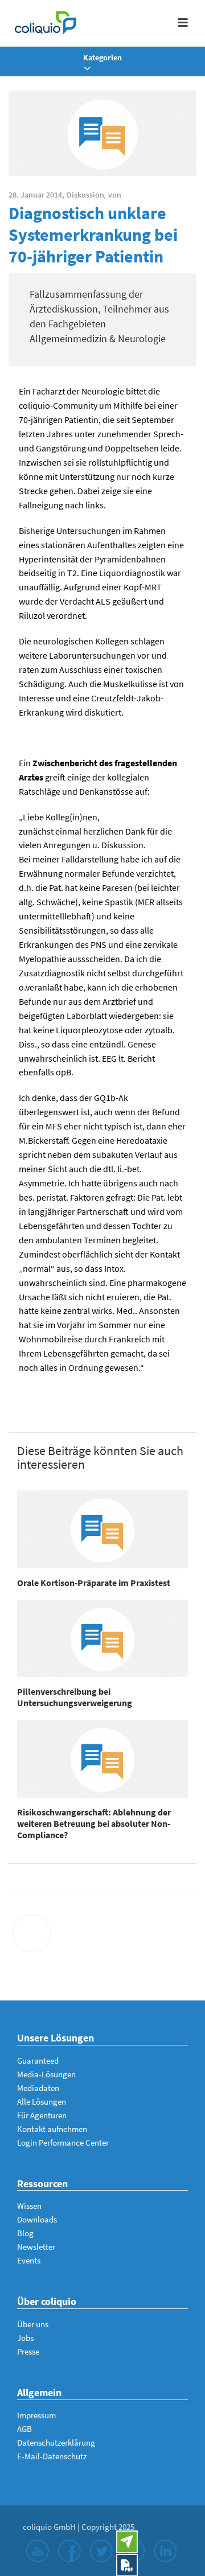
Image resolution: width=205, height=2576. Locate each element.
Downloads (37, 2219)
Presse (28, 2351)
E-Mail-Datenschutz (52, 2456)
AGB (24, 2429)
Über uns (33, 2324)
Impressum (36, 2415)
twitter (101, 2551)
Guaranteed (38, 2061)
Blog (25, 2233)
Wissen (29, 2206)
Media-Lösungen (46, 2074)
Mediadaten (38, 2088)
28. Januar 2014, (36, 195)
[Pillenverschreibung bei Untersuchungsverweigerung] (102, 1639)
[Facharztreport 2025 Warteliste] (127, 2565)
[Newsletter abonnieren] (127, 2542)
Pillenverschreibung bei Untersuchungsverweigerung (75, 1697)
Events (29, 2260)
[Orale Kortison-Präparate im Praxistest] (102, 1529)
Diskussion (85, 195)
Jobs (25, 2338)
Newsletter (36, 2247)
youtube (38, 2551)
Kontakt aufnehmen (52, 2129)
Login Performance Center (63, 2142)
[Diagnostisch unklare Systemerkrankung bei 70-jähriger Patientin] (102, 133)
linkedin (165, 2551)
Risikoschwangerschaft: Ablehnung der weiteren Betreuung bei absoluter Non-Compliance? (94, 1823)
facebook (69, 2551)
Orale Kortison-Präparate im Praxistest (94, 1583)
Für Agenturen (42, 2115)
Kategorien (102, 57)
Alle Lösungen (42, 2102)
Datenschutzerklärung (56, 2443)
